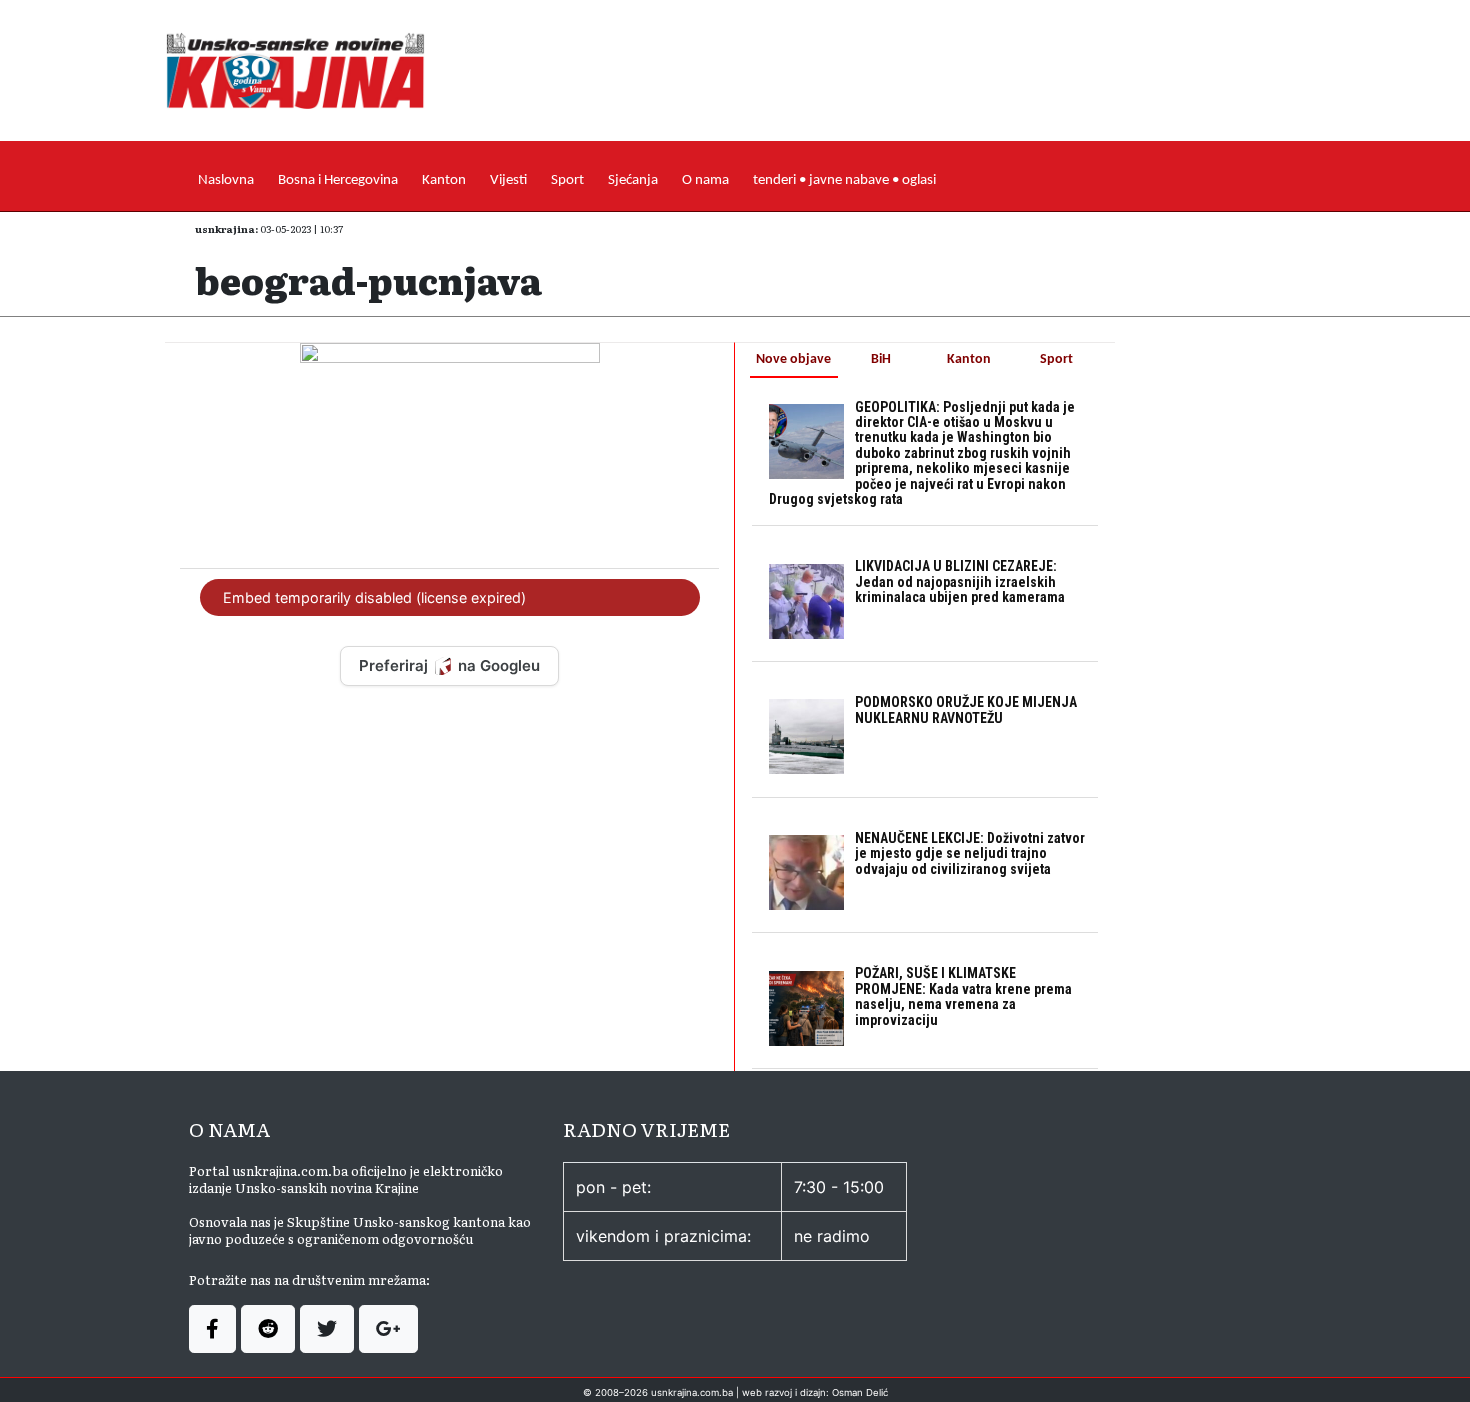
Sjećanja (633, 180)
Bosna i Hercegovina (338, 180)
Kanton (444, 180)
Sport (567, 180)
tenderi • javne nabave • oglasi (844, 180)
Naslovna (226, 180)
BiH (881, 359)
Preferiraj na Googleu (449, 665)
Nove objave (793, 359)
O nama (705, 180)
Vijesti (508, 180)
